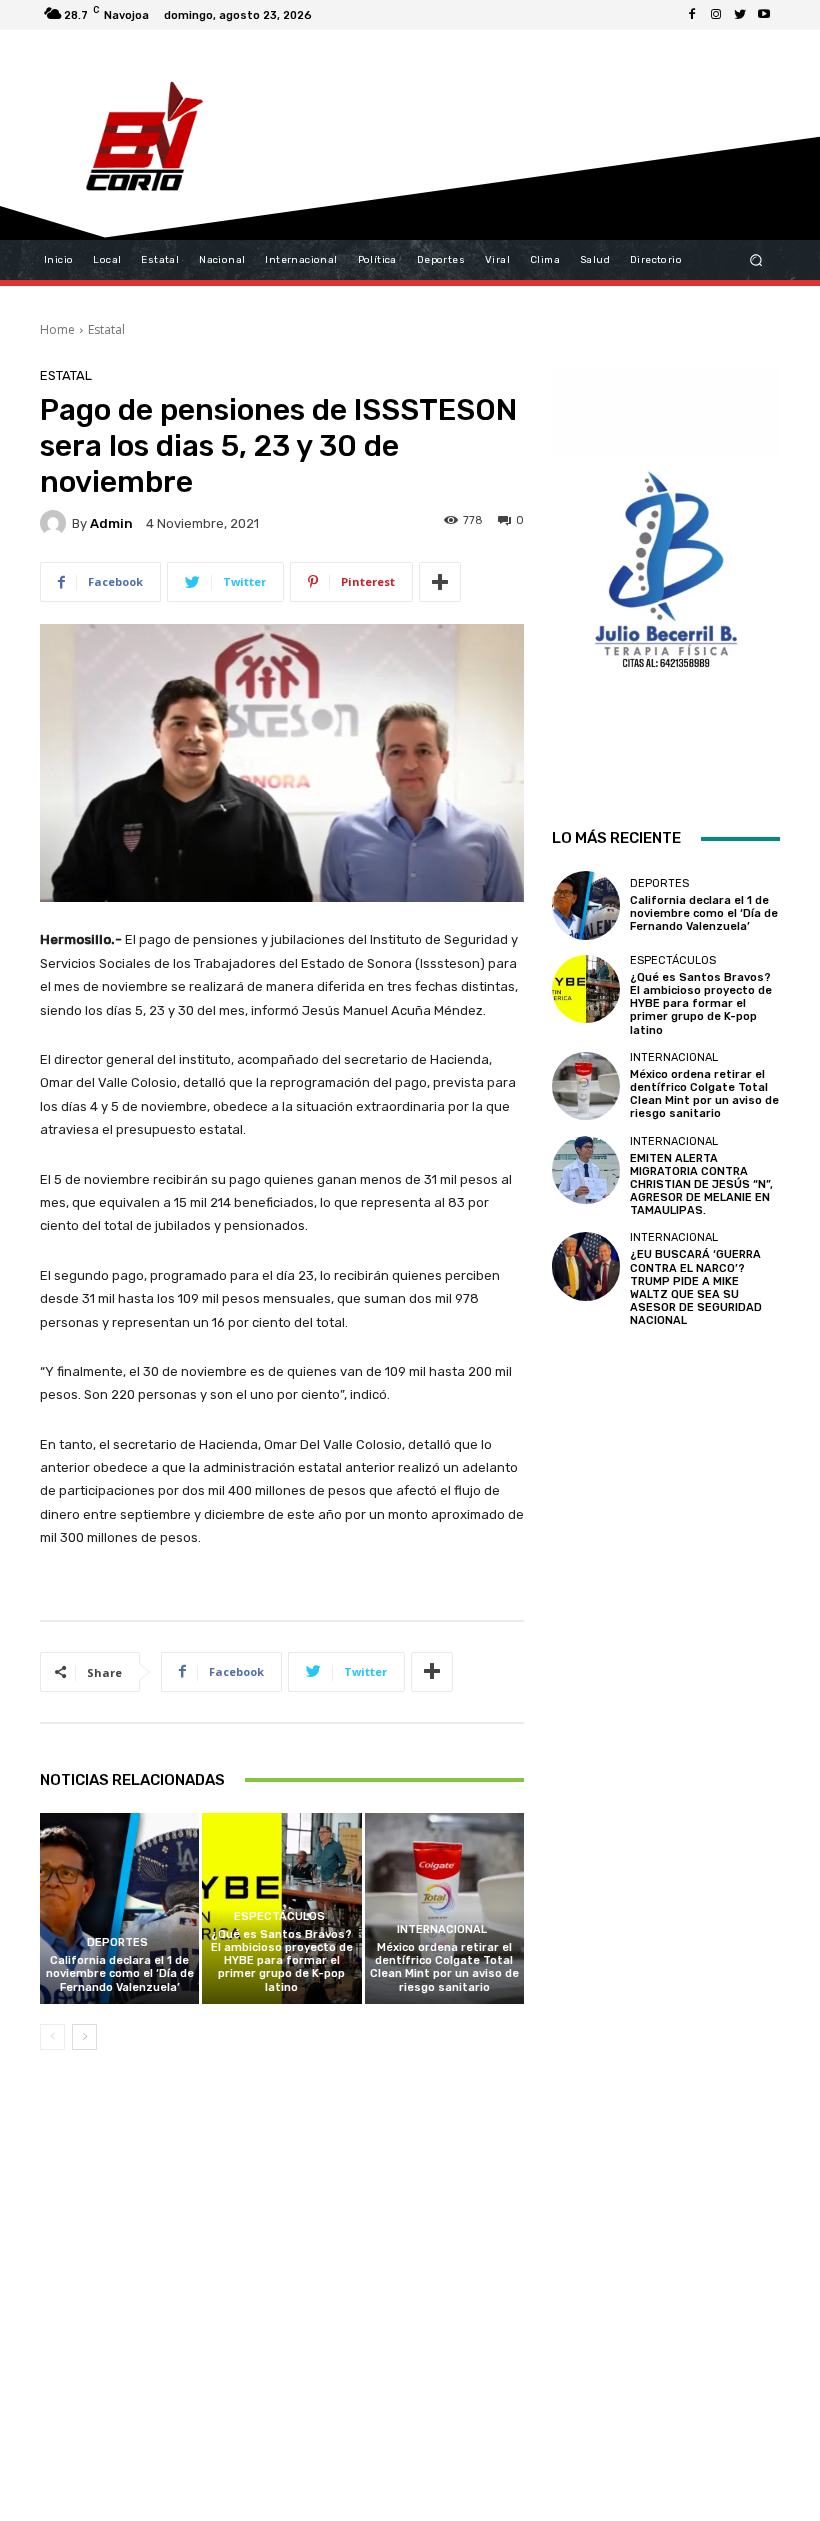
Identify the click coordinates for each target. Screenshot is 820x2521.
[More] (440, 582)
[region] (666, 571)
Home (57, 329)
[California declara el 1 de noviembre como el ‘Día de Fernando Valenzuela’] (119, 1908)
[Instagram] (716, 15)
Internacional (442, 1929)
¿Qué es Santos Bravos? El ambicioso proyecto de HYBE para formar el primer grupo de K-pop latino (282, 1961)
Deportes (117, 1942)
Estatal (106, 329)
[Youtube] (764, 15)
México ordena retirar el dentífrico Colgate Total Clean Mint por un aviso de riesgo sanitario (444, 1967)
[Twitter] (740, 15)
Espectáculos (279, 1916)
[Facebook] (692, 15)
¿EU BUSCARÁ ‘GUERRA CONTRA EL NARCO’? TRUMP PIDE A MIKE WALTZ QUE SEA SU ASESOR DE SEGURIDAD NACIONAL (696, 1287)
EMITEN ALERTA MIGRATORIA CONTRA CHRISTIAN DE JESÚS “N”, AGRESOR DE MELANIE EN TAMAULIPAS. (701, 1185)
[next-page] (84, 2037)
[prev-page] (52, 2037)
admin (111, 523)
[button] (756, 260)
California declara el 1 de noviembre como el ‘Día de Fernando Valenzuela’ (120, 1973)
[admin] (56, 523)
